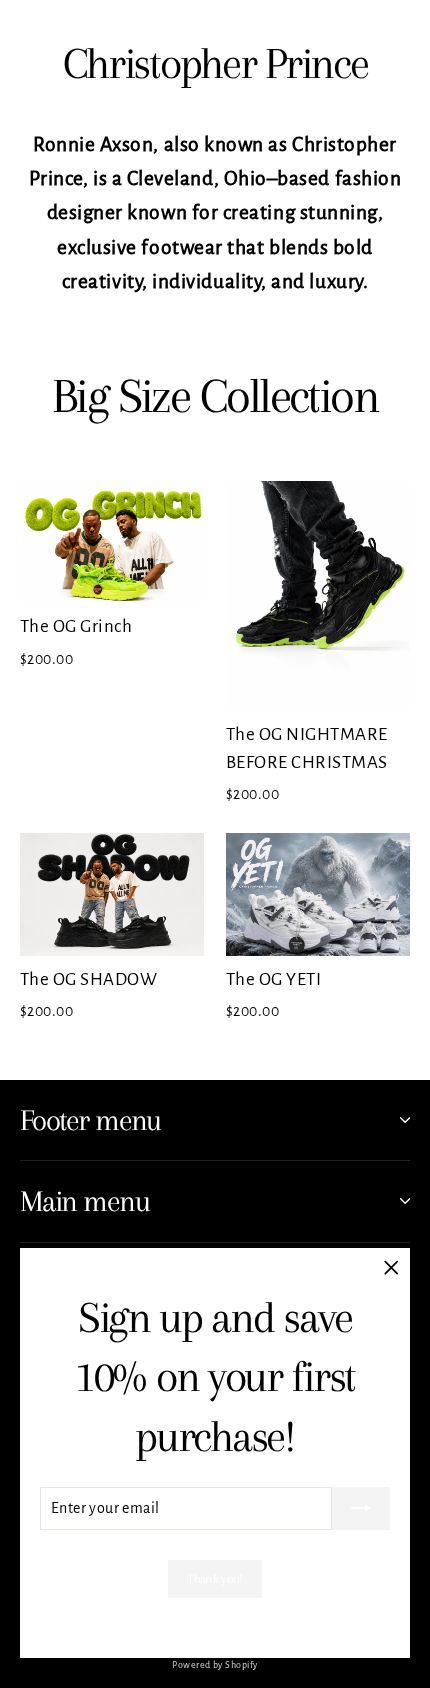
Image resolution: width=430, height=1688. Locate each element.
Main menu (84, 1201)
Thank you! (214, 1578)
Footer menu (90, 1120)
